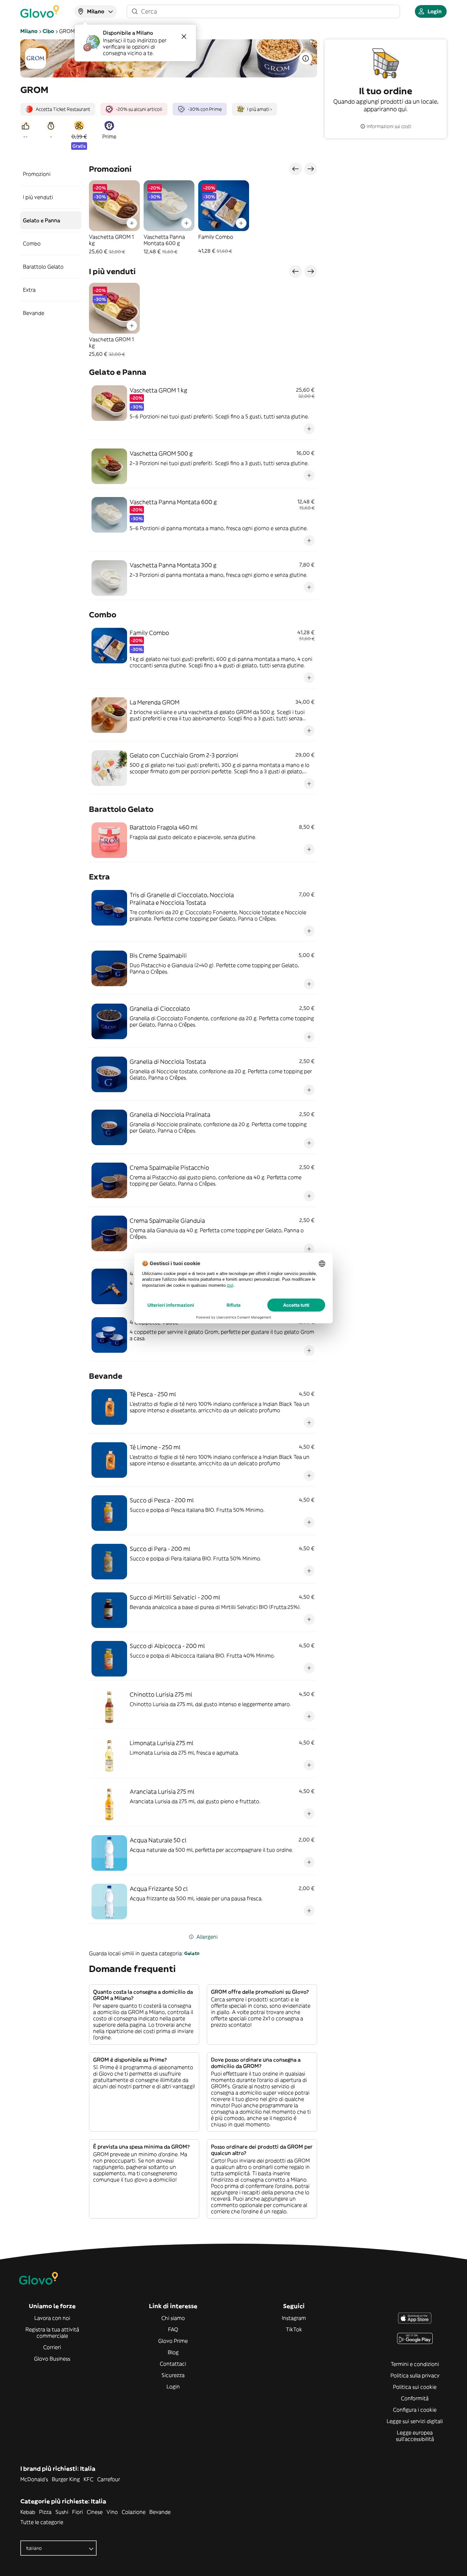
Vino (112, 2512)
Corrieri (52, 2347)
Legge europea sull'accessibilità (415, 2436)
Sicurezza (173, 2375)
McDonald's (34, 2479)
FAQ (173, 2329)
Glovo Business (52, 2359)
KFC (88, 2479)
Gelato (192, 1953)
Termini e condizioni (415, 2364)
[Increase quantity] (132, 223)
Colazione (134, 2512)
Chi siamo (173, 2318)
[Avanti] (311, 169)
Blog (173, 2352)
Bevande (160, 2512)
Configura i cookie (415, 2410)
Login (173, 2387)
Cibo (48, 31)
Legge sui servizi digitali (415, 2421)
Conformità (415, 2398)
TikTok (294, 2329)
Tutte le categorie (42, 2522)
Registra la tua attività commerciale (52, 2333)
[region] (203, 218)
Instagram (294, 2318)
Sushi (62, 2512)
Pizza (45, 2512)
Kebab (28, 2512)
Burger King (66, 2479)
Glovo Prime (173, 2341)
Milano (29, 31)
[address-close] (184, 37)
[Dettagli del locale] (306, 58)
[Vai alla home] (40, 11)
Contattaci (173, 2364)
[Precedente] (295, 169)
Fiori (78, 2512)
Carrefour (109, 2479)
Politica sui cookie (415, 2387)
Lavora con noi (52, 2318)
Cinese (95, 2512)
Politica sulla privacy (415, 2375)
